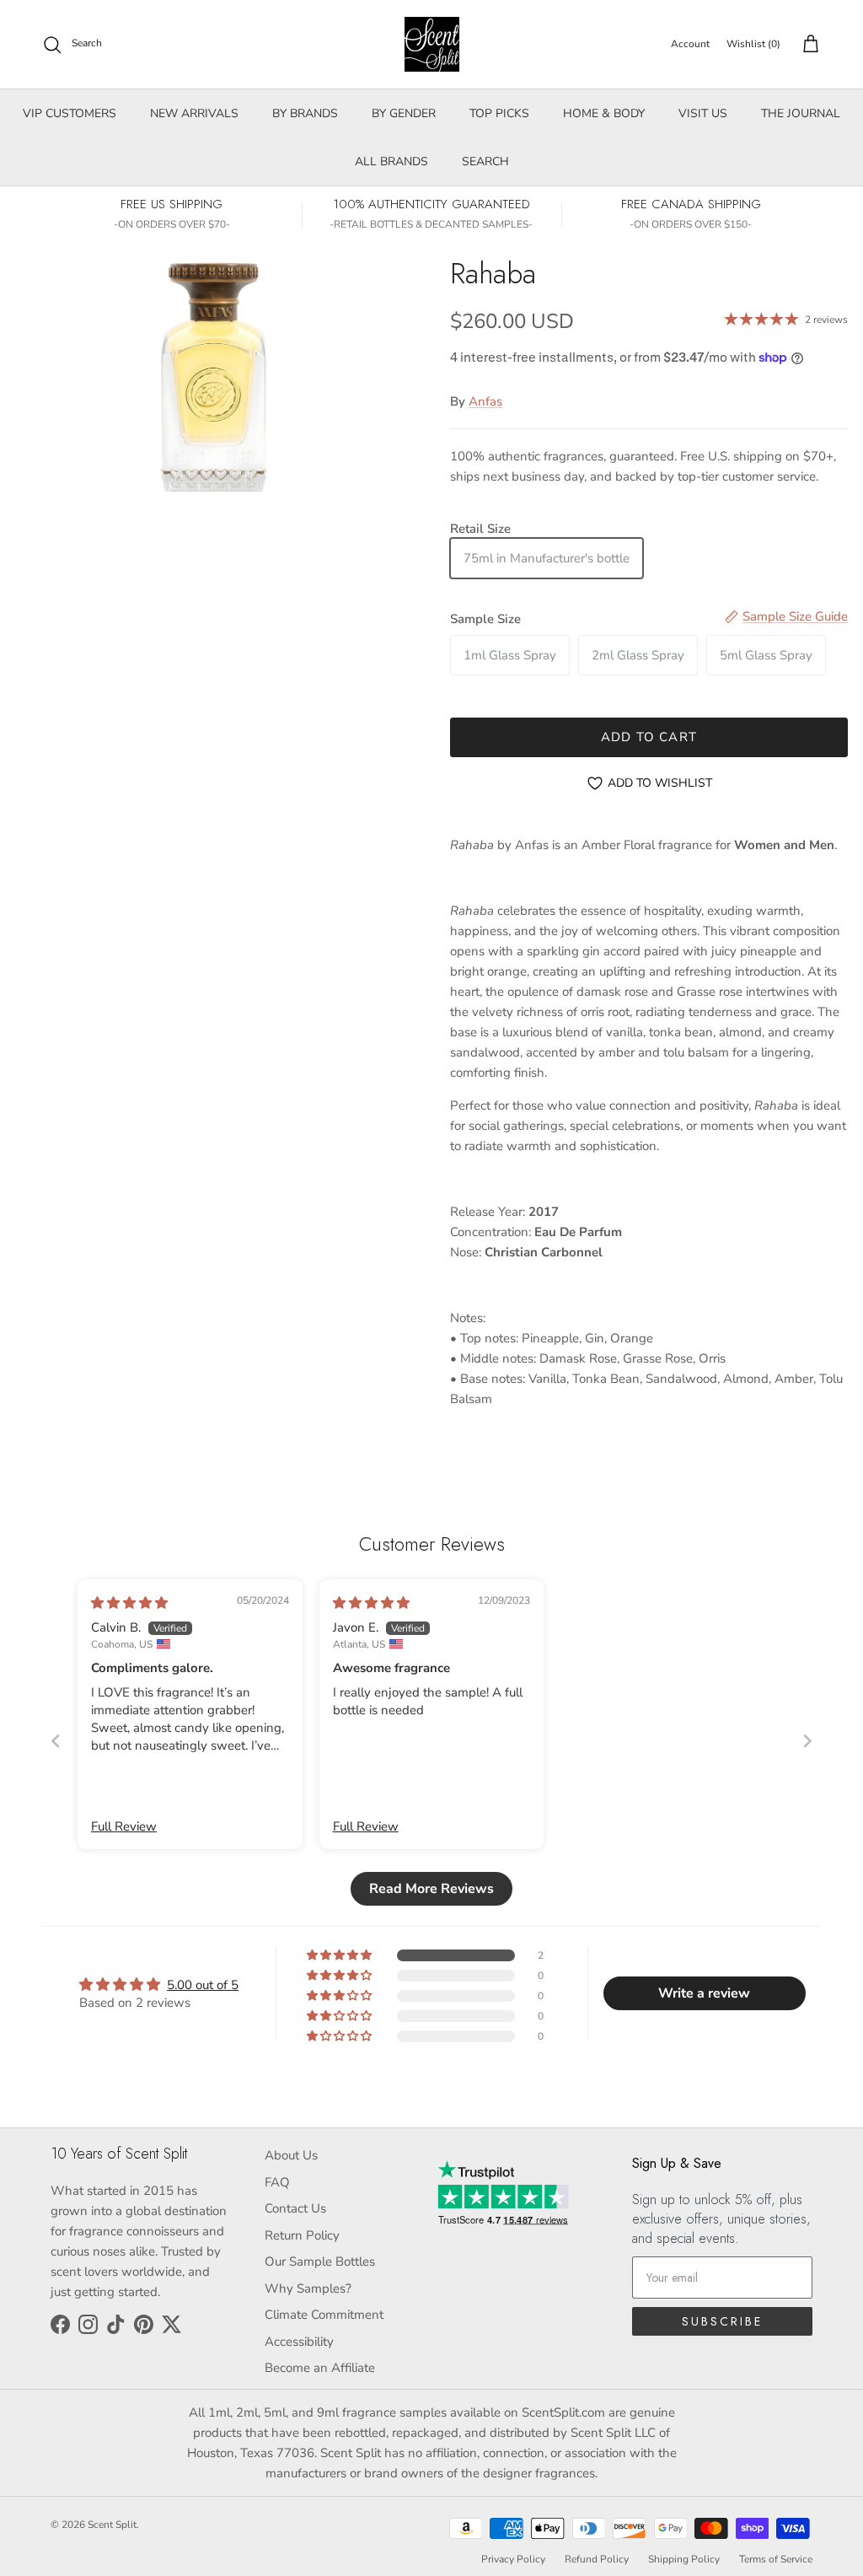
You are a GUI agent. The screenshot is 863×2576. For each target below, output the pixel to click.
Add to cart (649, 737)
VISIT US (703, 113)
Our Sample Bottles (320, 2261)
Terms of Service (776, 2559)
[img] (129, 1603)
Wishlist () (753, 44)
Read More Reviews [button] (431, 1889)
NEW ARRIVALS (194, 113)
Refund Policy (597, 2559)
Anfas (485, 401)
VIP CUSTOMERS (70, 113)
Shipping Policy (684, 2559)
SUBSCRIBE (722, 2321)
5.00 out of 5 (203, 1985)
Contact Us (295, 2208)
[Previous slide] (56, 1741)
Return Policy (302, 2235)
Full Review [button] (124, 1826)
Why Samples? (308, 2288)
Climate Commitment (324, 2315)
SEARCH (485, 161)
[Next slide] (807, 1741)
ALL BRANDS (391, 161)
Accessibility (299, 2342)
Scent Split (112, 2525)
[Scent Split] (432, 44)
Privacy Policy (513, 2559)
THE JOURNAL (801, 113)
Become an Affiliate (320, 2368)
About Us (291, 2155)
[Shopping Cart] (807, 45)
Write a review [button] (704, 1993)
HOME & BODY (604, 113)
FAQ (277, 2182)
